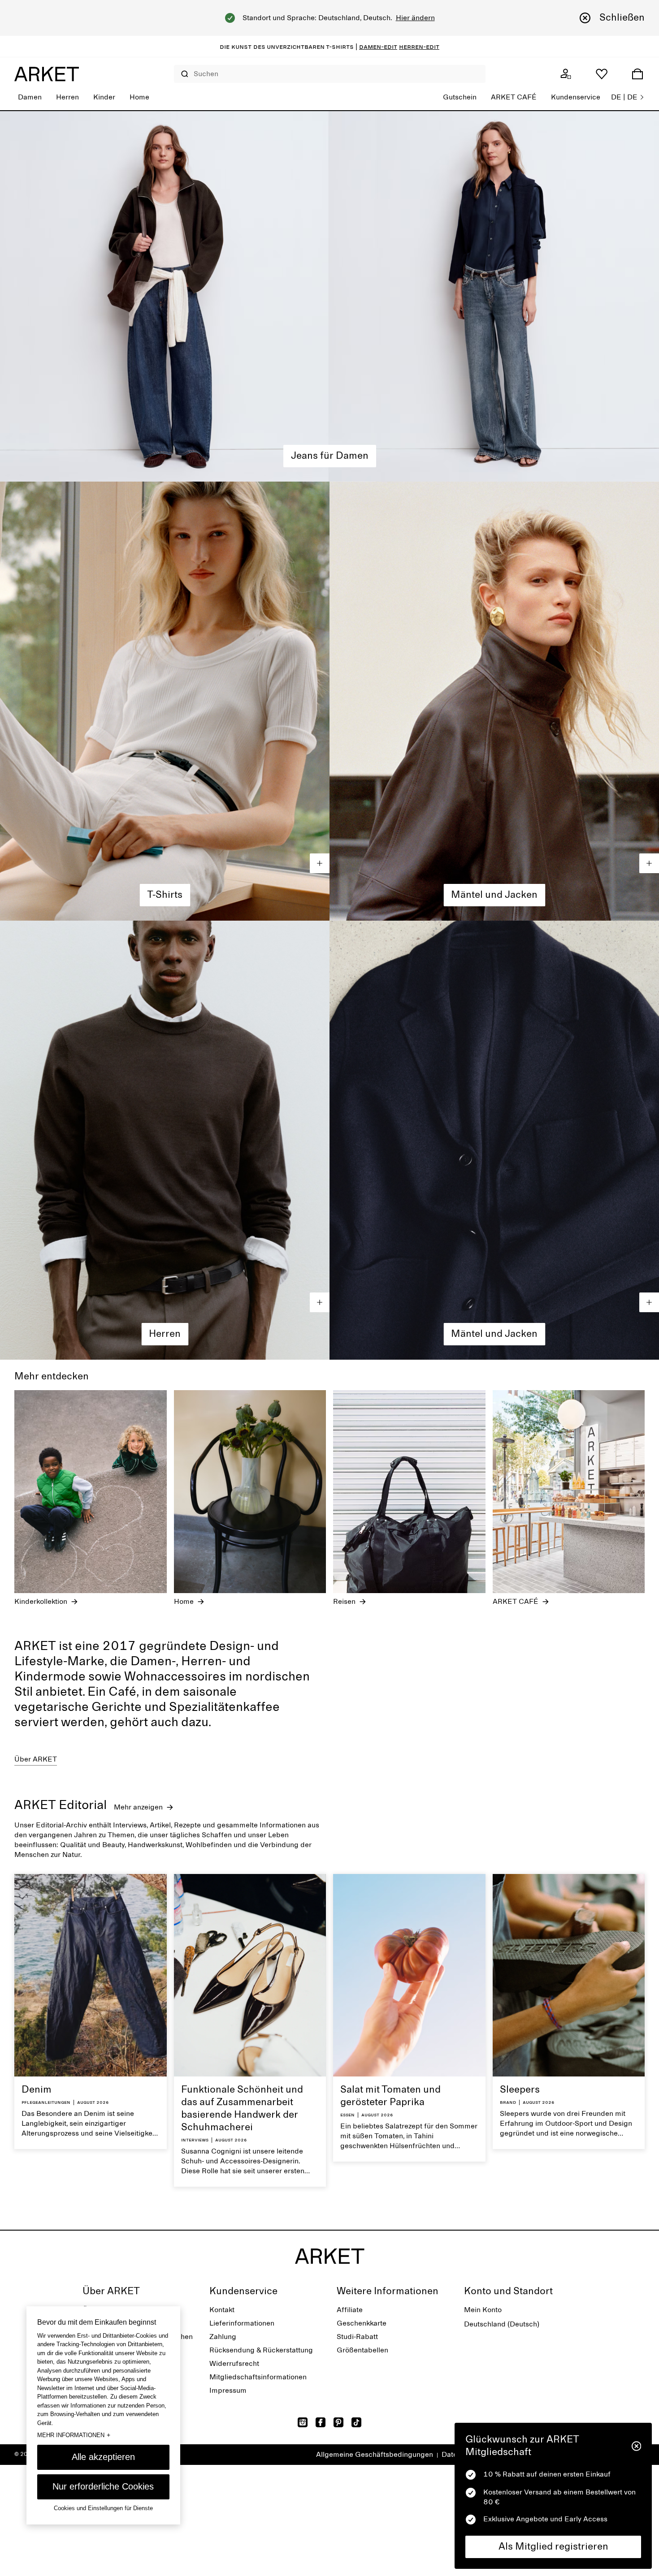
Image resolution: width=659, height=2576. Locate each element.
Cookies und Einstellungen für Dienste (103, 2508)
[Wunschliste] (602, 74)
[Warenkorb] (637, 74)
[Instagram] (303, 2422)
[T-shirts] (165, 701)
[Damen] (329, 296)
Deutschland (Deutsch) (502, 2324)
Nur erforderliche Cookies (103, 2486)
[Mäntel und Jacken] (494, 1140)
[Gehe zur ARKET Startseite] (47, 74)
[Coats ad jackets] (494, 701)
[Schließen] (636, 2446)
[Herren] (165, 1140)
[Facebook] (321, 2422)
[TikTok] (356, 2422)
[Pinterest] (338, 2422)
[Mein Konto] (566, 74)
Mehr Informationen (74, 2435)
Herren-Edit (419, 47)
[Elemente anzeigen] (320, 863)
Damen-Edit (378, 47)
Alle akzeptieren (103, 2457)
